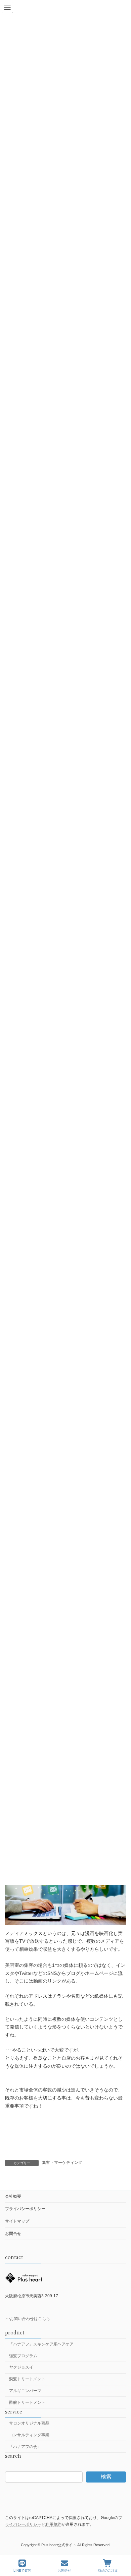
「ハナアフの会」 (25, 2447)
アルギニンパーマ (25, 2391)
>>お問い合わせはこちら (28, 2319)
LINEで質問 (22, 2570)
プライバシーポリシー (25, 2209)
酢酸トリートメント (27, 2402)
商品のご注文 (108, 2570)
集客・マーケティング (62, 2163)
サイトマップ (17, 2221)
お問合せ (13, 2234)
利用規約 (53, 2524)
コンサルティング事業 (29, 2435)
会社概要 (13, 2196)
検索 (106, 2477)
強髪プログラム (23, 2356)
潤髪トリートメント (27, 2379)
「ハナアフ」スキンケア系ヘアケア (41, 2344)
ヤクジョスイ (21, 2368)
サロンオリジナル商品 (29, 2423)
